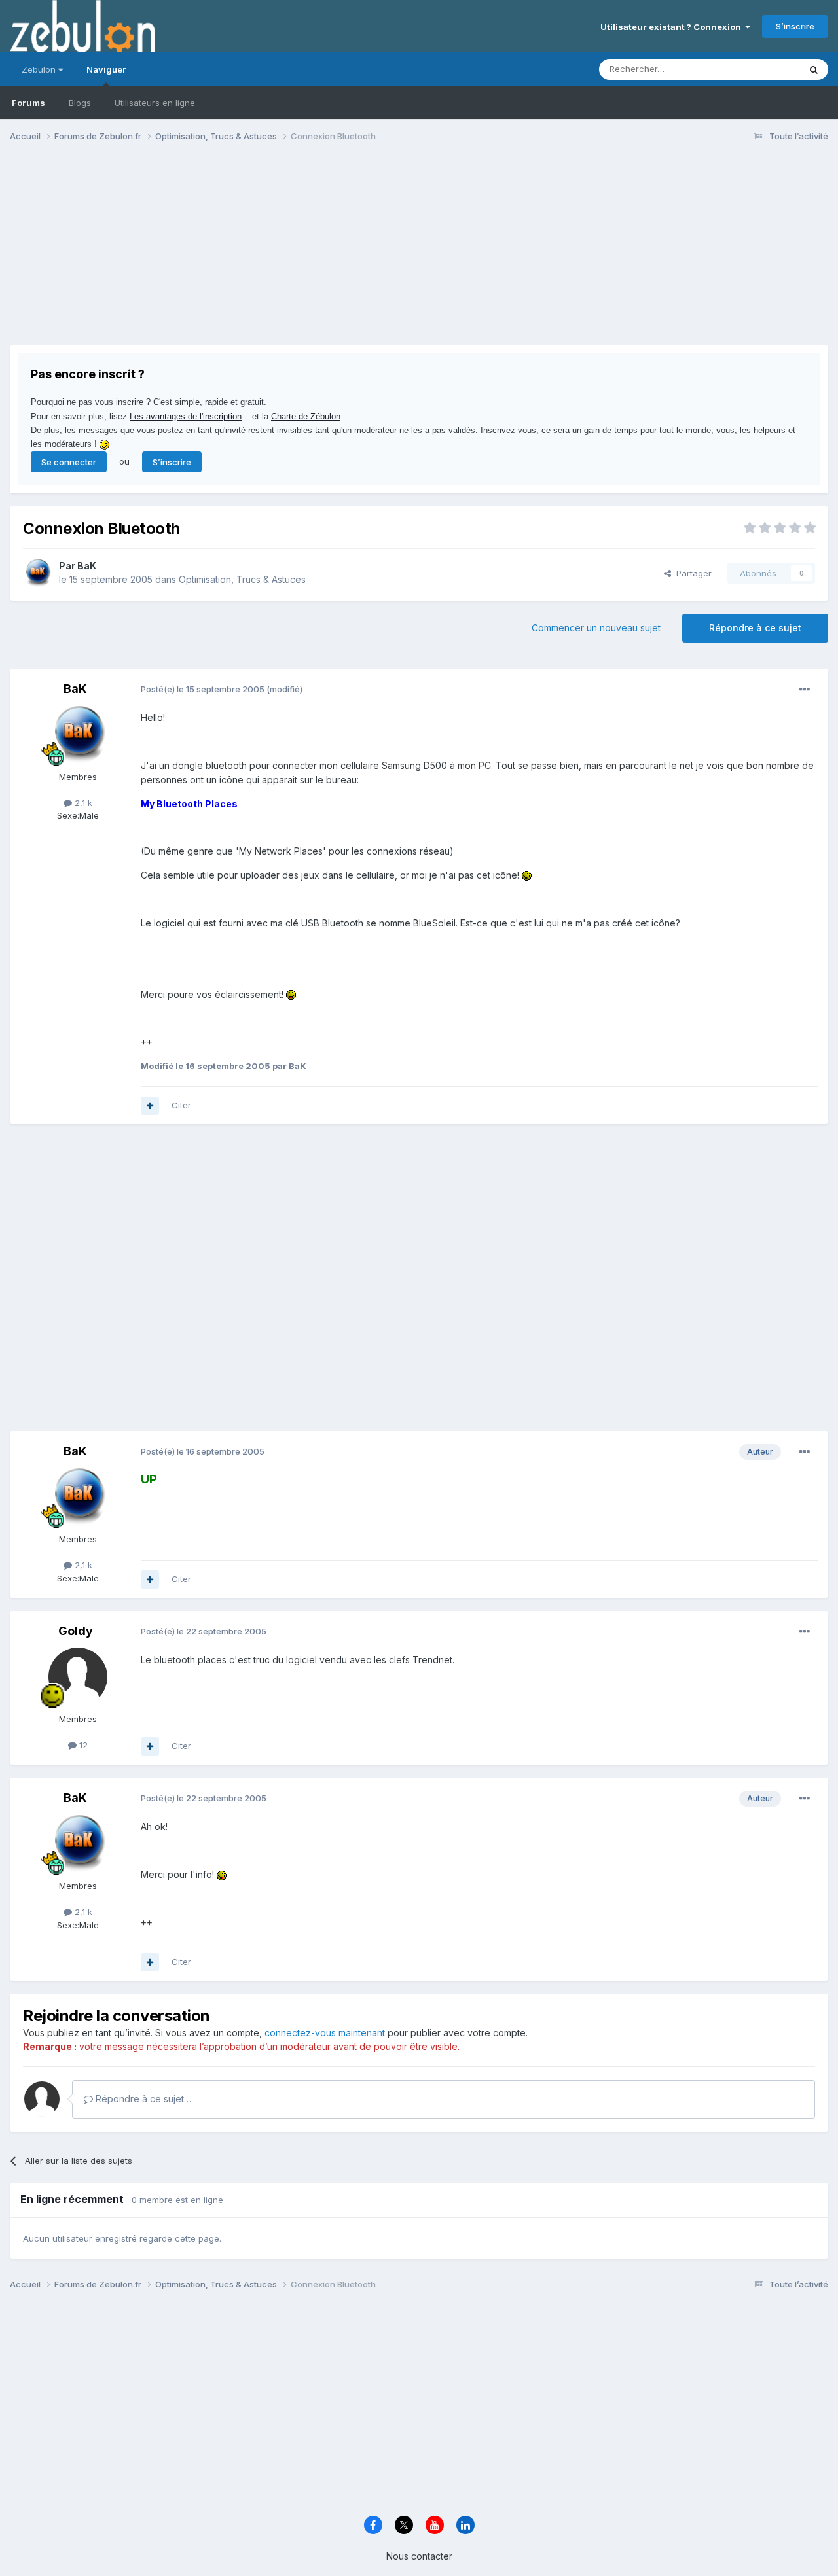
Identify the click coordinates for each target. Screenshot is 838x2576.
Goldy (76, 1631)
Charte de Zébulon (306, 416)
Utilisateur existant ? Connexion (673, 27)
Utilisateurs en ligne (155, 103)
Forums (28, 103)
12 (82, 1745)
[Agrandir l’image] (527, 875)
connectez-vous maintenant (325, 2033)
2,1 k (82, 803)
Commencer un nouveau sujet (596, 628)
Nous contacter (419, 2556)
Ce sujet (766, 69)
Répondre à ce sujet (755, 628)
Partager (691, 573)
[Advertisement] (248, 254)
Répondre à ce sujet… (142, 2099)
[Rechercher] (814, 69)
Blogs (80, 103)
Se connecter (69, 462)
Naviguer (106, 69)
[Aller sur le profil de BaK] (37, 573)
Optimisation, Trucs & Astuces (242, 579)
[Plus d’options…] (805, 690)
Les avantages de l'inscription (186, 416)
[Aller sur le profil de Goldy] (78, 1677)
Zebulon (40, 69)
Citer (181, 1105)
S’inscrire (795, 26)
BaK (87, 566)
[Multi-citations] (150, 1106)
